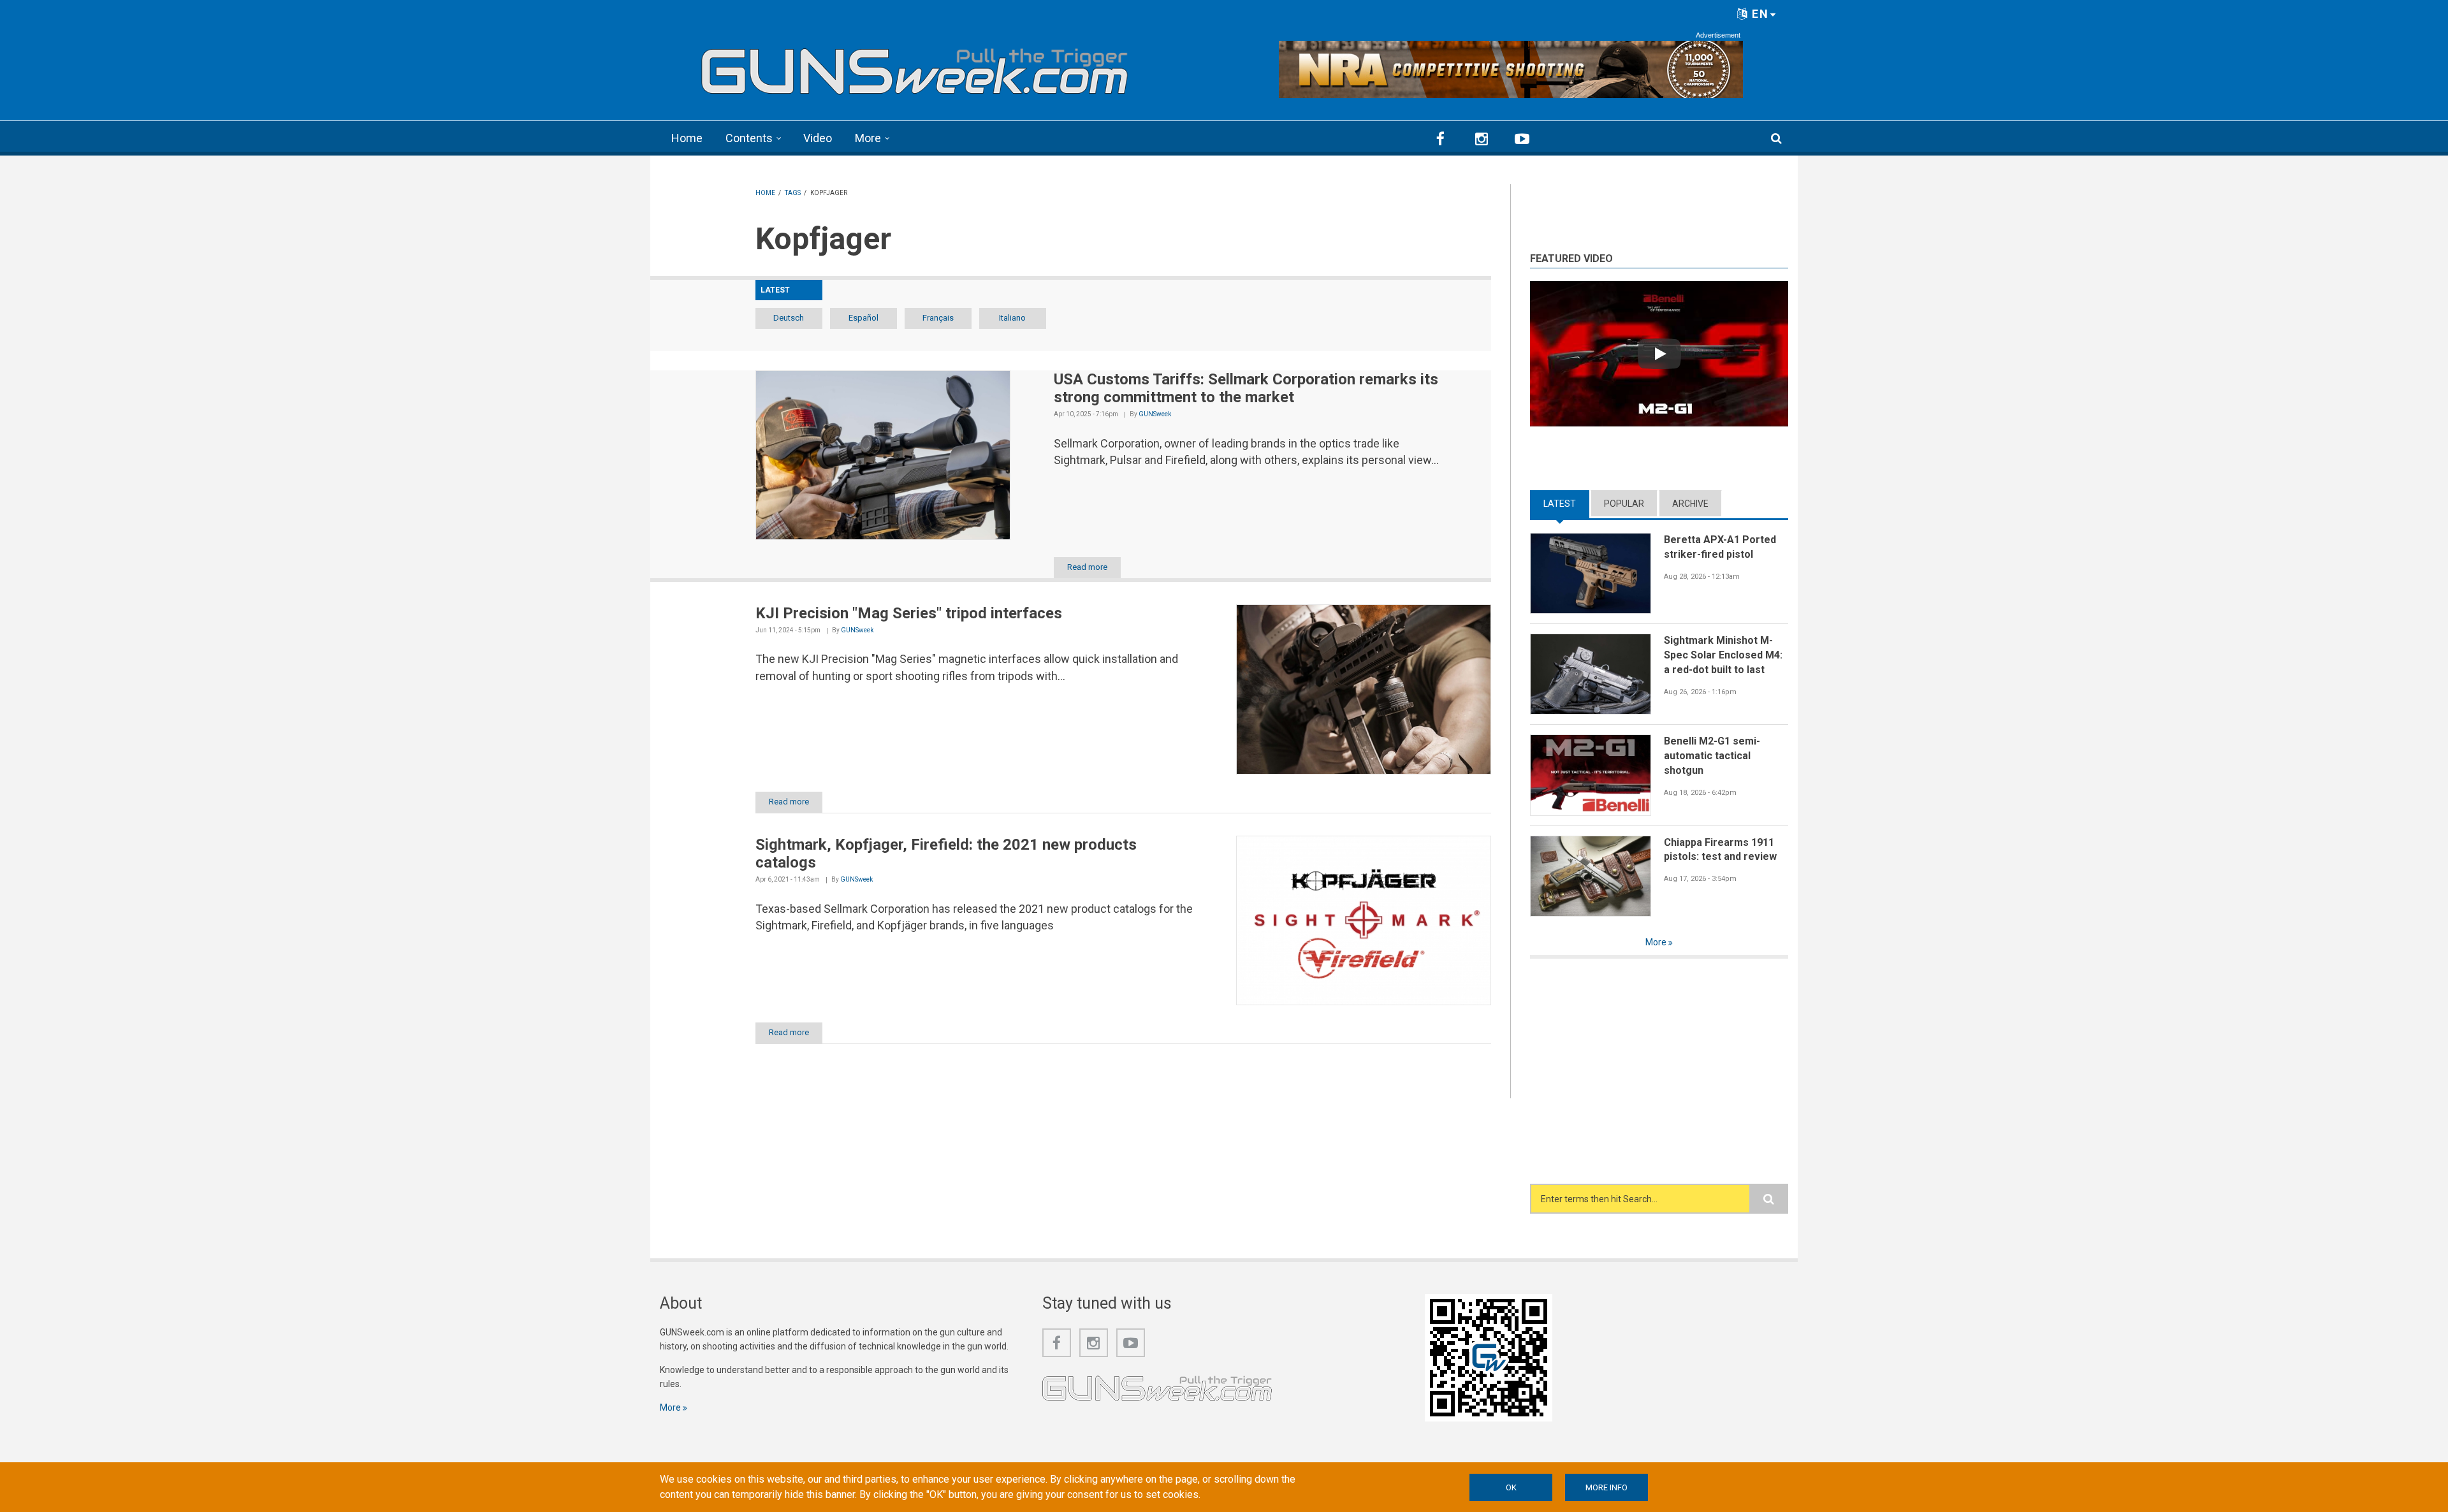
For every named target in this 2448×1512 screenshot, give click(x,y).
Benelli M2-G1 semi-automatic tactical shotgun (1712, 755)
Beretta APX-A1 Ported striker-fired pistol (1720, 547)
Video (818, 138)
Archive (1690, 504)
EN (1759, 14)
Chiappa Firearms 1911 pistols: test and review (1720, 850)
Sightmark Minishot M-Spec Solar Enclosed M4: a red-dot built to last (1723, 655)
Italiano (1012, 318)
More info (1606, 1487)
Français (938, 318)
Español (863, 318)
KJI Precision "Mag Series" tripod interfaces (909, 613)
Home (687, 138)
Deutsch (789, 318)
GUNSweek (1155, 414)
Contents (749, 138)
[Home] (915, 66)
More (868, 138)
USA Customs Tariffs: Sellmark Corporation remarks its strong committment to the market (1246, 389)
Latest (1566, 504)
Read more (1087, 567)
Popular (1624, 504)
